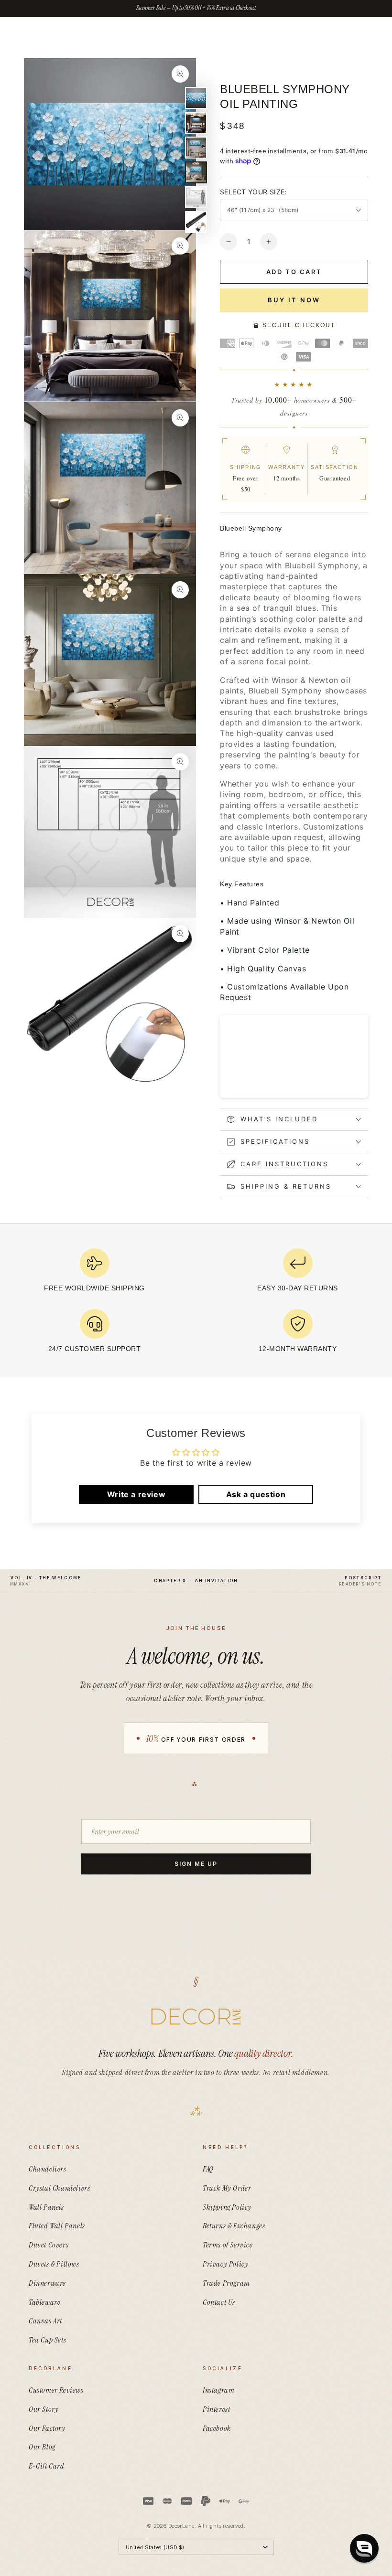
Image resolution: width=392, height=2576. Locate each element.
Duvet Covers (49, 2245)
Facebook (217, 2428)
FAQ (208, 2169)
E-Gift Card (47, 2466)
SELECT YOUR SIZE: (253, 192)
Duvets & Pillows (54, 2264)
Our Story (44, 2409)
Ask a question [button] (256, 1494)
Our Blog (42, 2447)
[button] (364, 2548)
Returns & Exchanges (234, 2226)
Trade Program (226, 2283)
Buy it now (294, 300)
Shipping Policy (227, 2207)
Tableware (44, 2302)
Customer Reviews (56, 2390)
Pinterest (216, 2409)
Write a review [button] (136, 1494)
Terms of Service (228, 2245)
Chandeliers (48, 2169)
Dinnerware (47, 2283)
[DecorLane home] (196, 2017)
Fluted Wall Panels (57, 2226)
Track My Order (227, 2188)
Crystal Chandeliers (59, 2188)
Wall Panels (46, 2207)
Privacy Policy (225, 2264)
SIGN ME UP (196, 1864)
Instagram (218, 2390)
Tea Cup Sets (47, 2340)
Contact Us (219, 2302)
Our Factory (47, 2428)
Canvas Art (45, 2321)
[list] (196, 1304)
